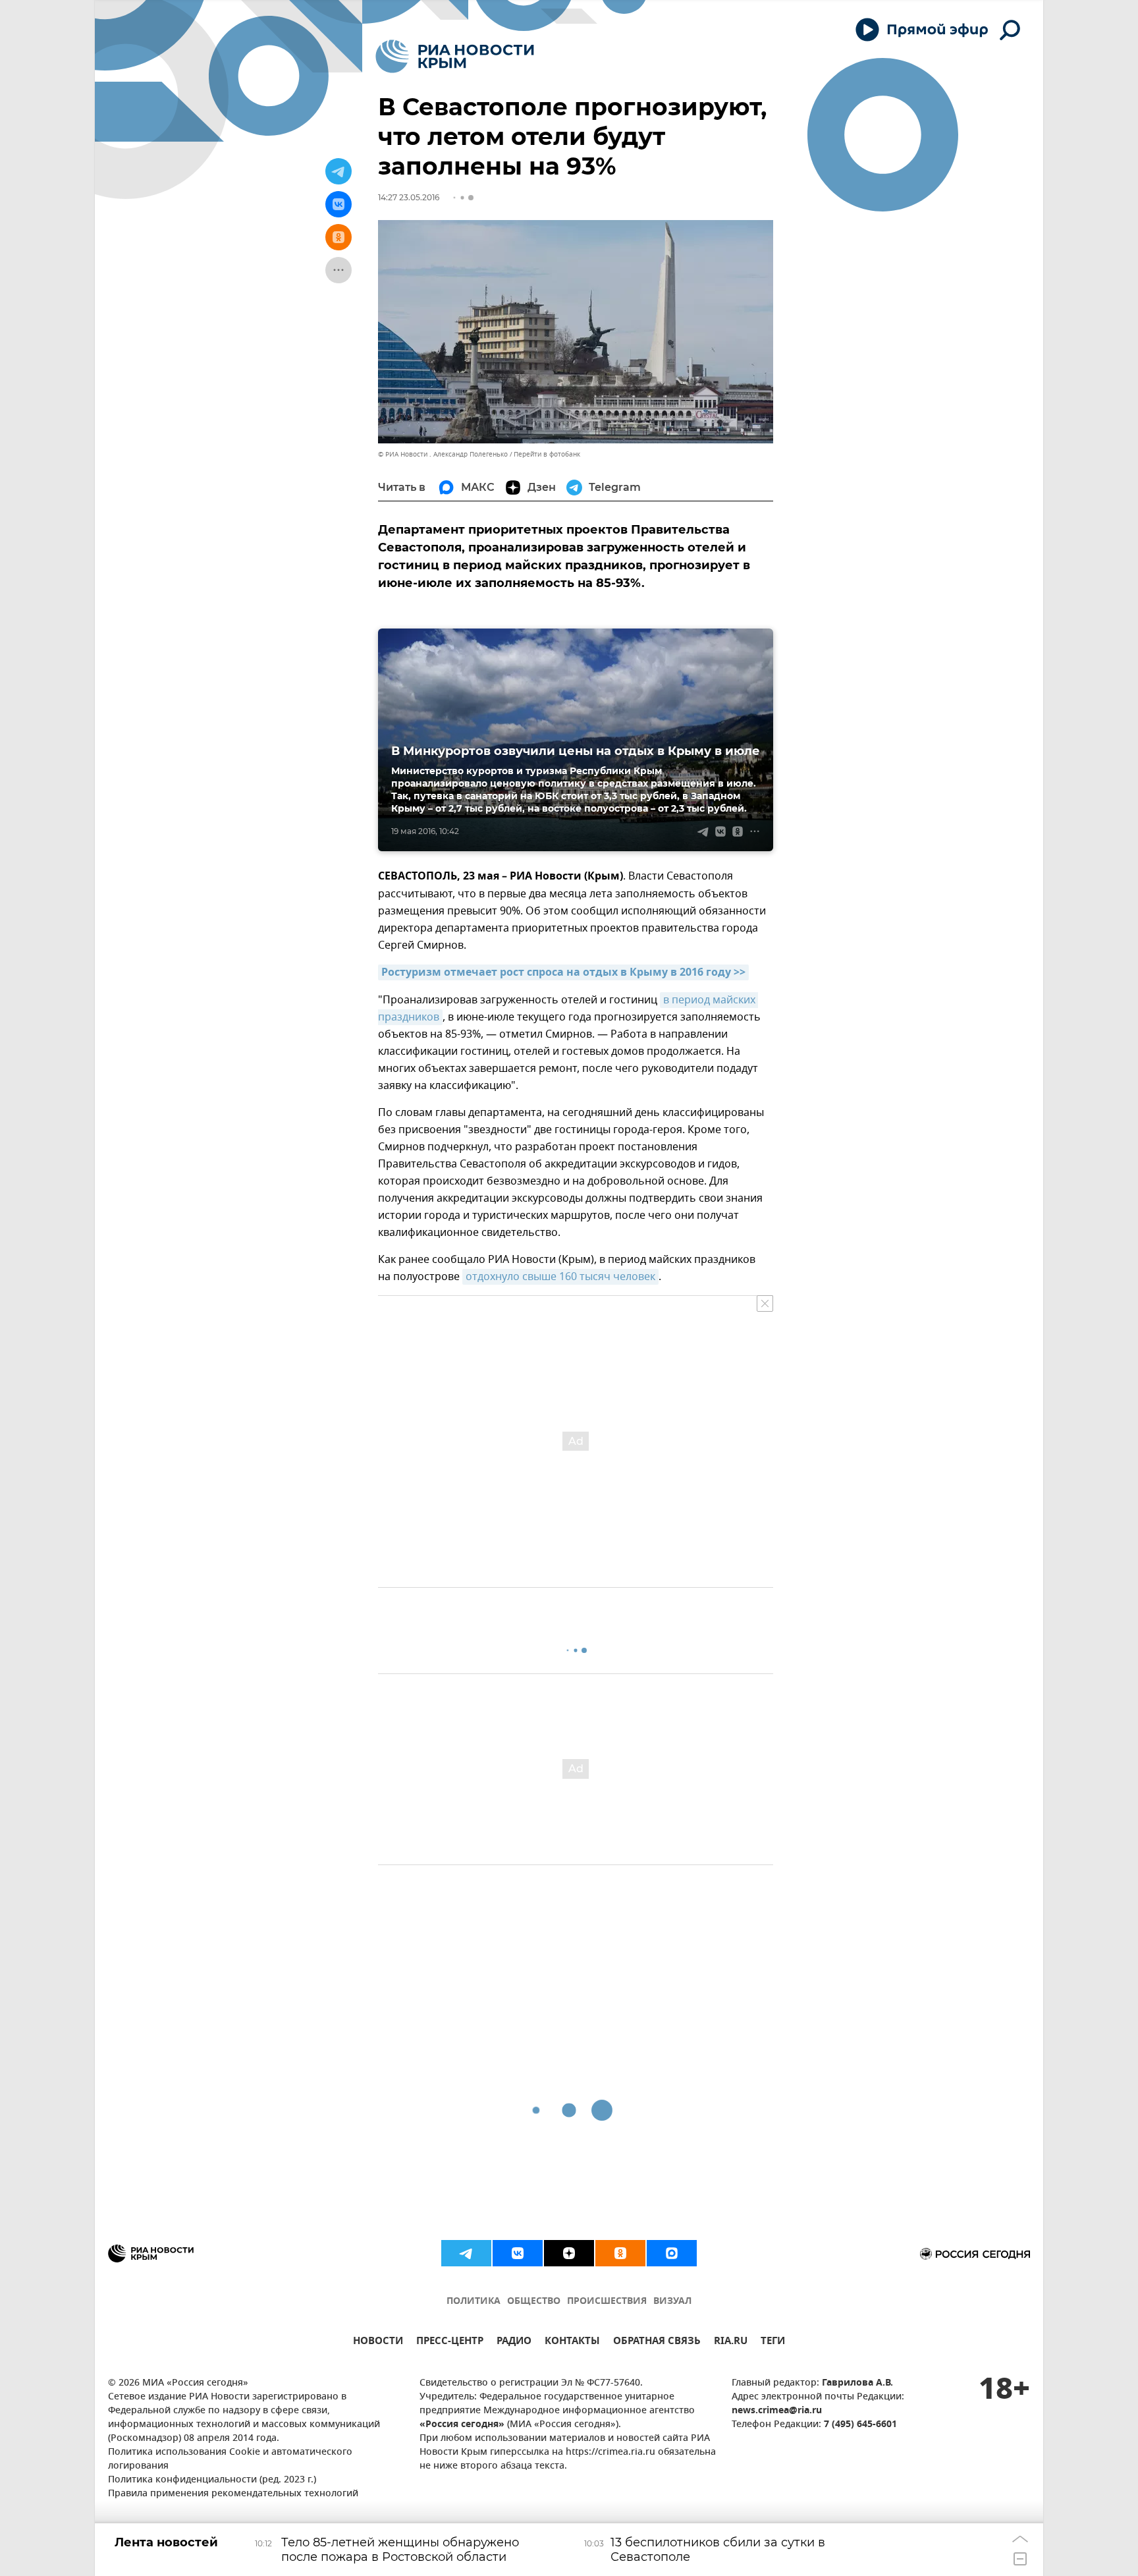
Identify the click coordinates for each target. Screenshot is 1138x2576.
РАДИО (514, 2342)
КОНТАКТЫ (572, 2342)
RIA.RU (731, 2342)
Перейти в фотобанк (547, 454)
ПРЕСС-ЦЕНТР (450, 2342)
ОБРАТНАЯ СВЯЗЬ (657, 2342)
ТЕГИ (773, 2342)
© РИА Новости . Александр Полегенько (443, 454)
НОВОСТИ (378, 2342)
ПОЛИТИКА (474, 2302)
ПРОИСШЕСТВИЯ (607, 2302)
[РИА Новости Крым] (455, 56)
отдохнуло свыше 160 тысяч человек (560, 1277)
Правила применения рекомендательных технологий (233, 2494)
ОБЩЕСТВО (534, 2302)
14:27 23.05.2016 (409, 197)
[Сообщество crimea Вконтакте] (518, 2253)
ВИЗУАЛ (672, 2302)
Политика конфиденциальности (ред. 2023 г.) (212, 2480)
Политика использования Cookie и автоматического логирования (230, 2459)
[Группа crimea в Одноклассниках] (620, 2253)
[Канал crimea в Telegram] (466, 2253)
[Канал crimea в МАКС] (672, 2253)
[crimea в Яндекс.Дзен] (569, 2253)
